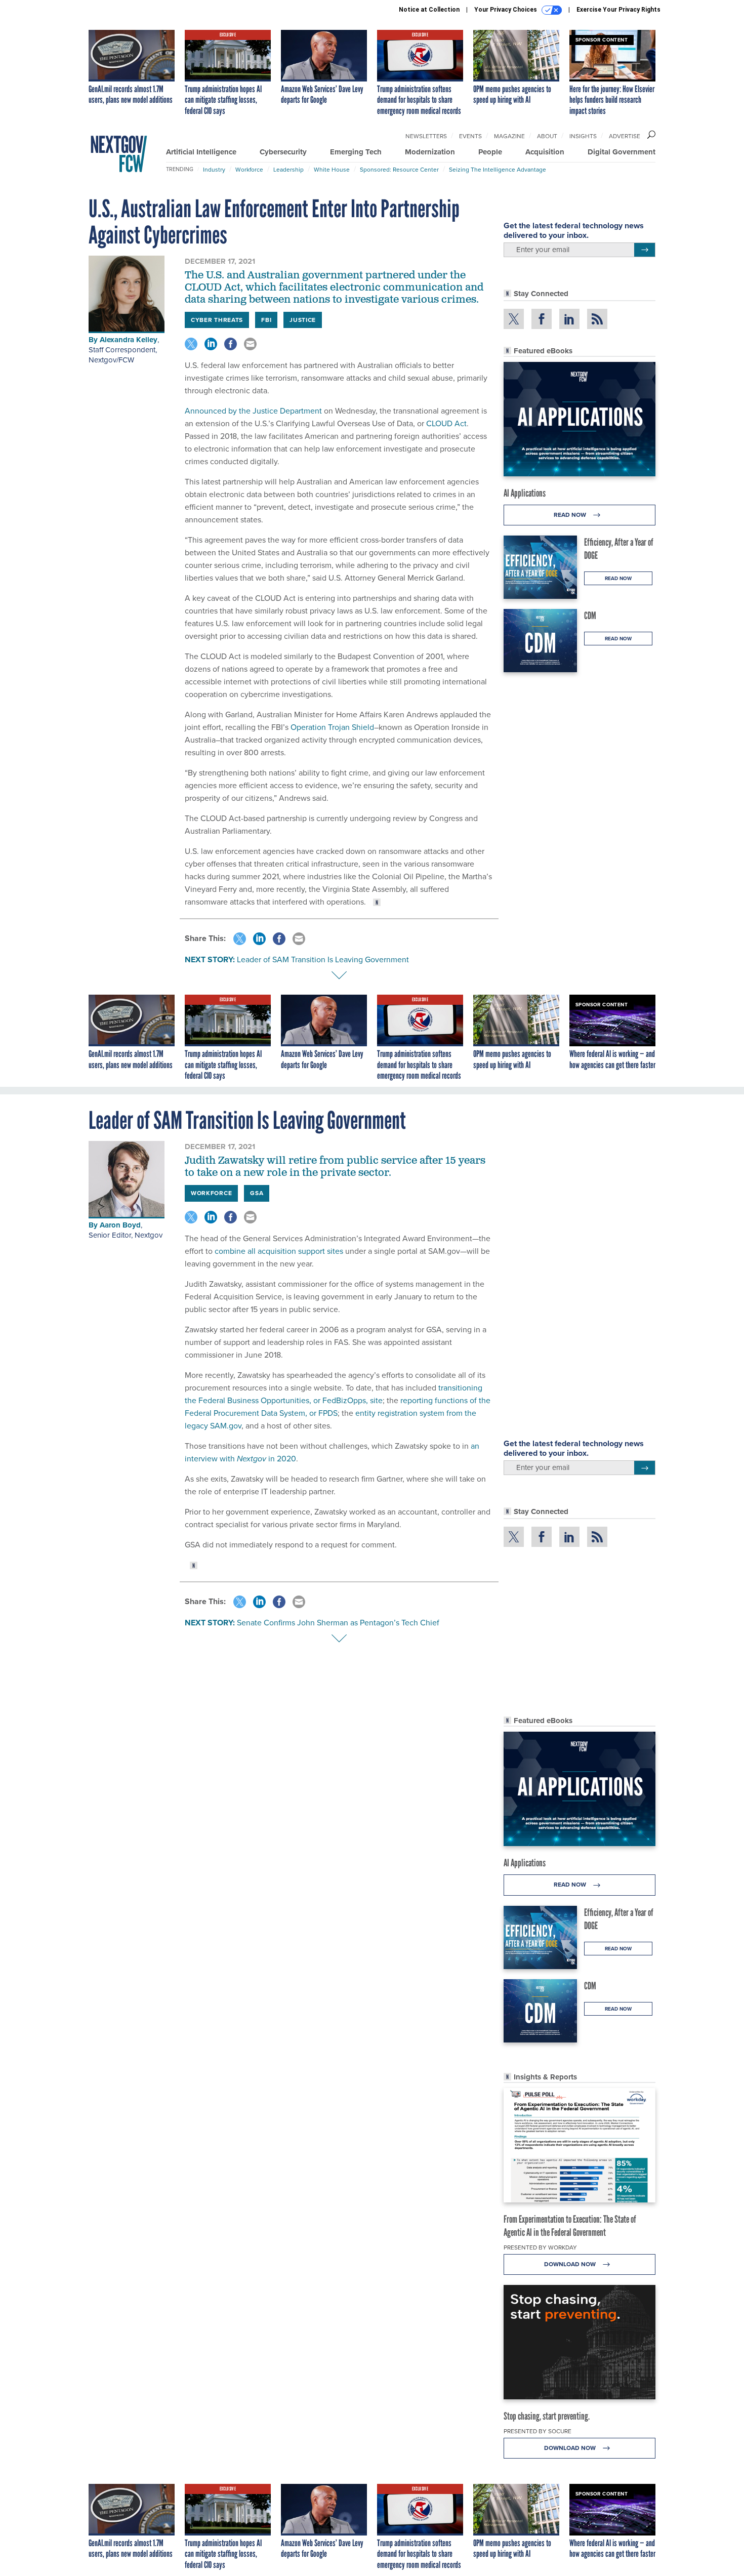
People (490, 152)
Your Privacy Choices (506, 10)
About (547, 136)
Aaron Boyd (120, 1225)
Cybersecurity (283, 152)
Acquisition (545, 152)
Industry (214, 170)
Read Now (571, 515)
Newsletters (426, 136)
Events (470, 136)
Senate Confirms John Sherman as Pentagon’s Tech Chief (338, 1623)
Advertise (625, 136)
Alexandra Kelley (129, 340)
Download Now (571, 2264)
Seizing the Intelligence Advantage (498, 170)
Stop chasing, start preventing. (547, 2416)
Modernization (430, 152)
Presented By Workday (540, 2247)
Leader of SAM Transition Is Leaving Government (323, 959)
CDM (590, 616)
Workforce (249, 170)
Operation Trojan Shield (332, 727)
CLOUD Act (446, 423)
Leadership (288, 170)
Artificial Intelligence (201, 152)
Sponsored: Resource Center (399, 170)
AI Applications (525, 493)
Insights (583, 136)
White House (332, 170)
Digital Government (622, 152)
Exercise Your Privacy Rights (618, 10)
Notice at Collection (429, 10)
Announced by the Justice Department (253, 411)
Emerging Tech (356, 152)
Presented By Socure (538, 2431)
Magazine (509, 136)
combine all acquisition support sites (278, 1251)
